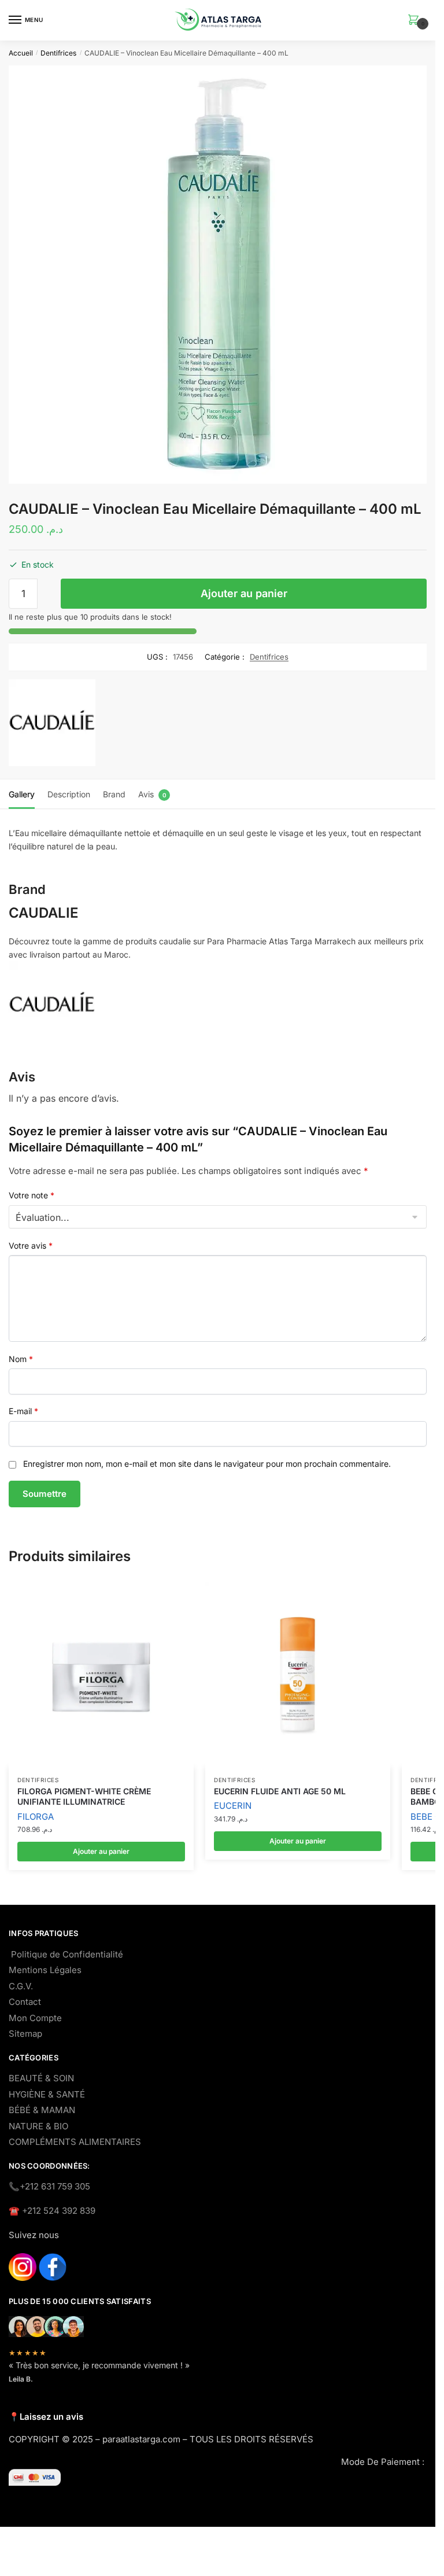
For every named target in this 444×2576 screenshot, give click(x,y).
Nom (21, 1359)
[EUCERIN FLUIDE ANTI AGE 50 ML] (298, 1675)
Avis (146, 794)
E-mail (23, 1411)
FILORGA (36, 1817)
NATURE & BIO (38, 2126)
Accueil (21, 53)
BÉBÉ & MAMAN (42, 2110)
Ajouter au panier (244, 593)
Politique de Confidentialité (67, 1954)
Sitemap (25, 2034)
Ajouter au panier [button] (101, 1851)
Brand (114, 794)
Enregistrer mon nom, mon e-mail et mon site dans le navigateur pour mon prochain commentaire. (207, 1464)
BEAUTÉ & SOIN (41, 2078)
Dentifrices (58, 53)
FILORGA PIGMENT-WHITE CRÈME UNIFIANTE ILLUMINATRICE (84, 1796)
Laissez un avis (51, 2417)
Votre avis (31, 1245)
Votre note (32, 1195)
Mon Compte (35, 2018)
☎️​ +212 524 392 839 (52, 2211)
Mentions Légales (45, 1970)
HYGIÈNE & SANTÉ (47, 2094)
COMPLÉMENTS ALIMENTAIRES (75, 2142)
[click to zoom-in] (218, 275)
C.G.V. (21, 1986)
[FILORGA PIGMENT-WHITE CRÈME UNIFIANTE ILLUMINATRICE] (101, 1675)
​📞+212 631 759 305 (49, 2186)
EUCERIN (233, 1806)
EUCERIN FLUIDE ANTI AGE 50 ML (280, 1791)
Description (69, 794)
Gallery (22, 794)
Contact (25, 2002)
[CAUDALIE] (52, 725)
